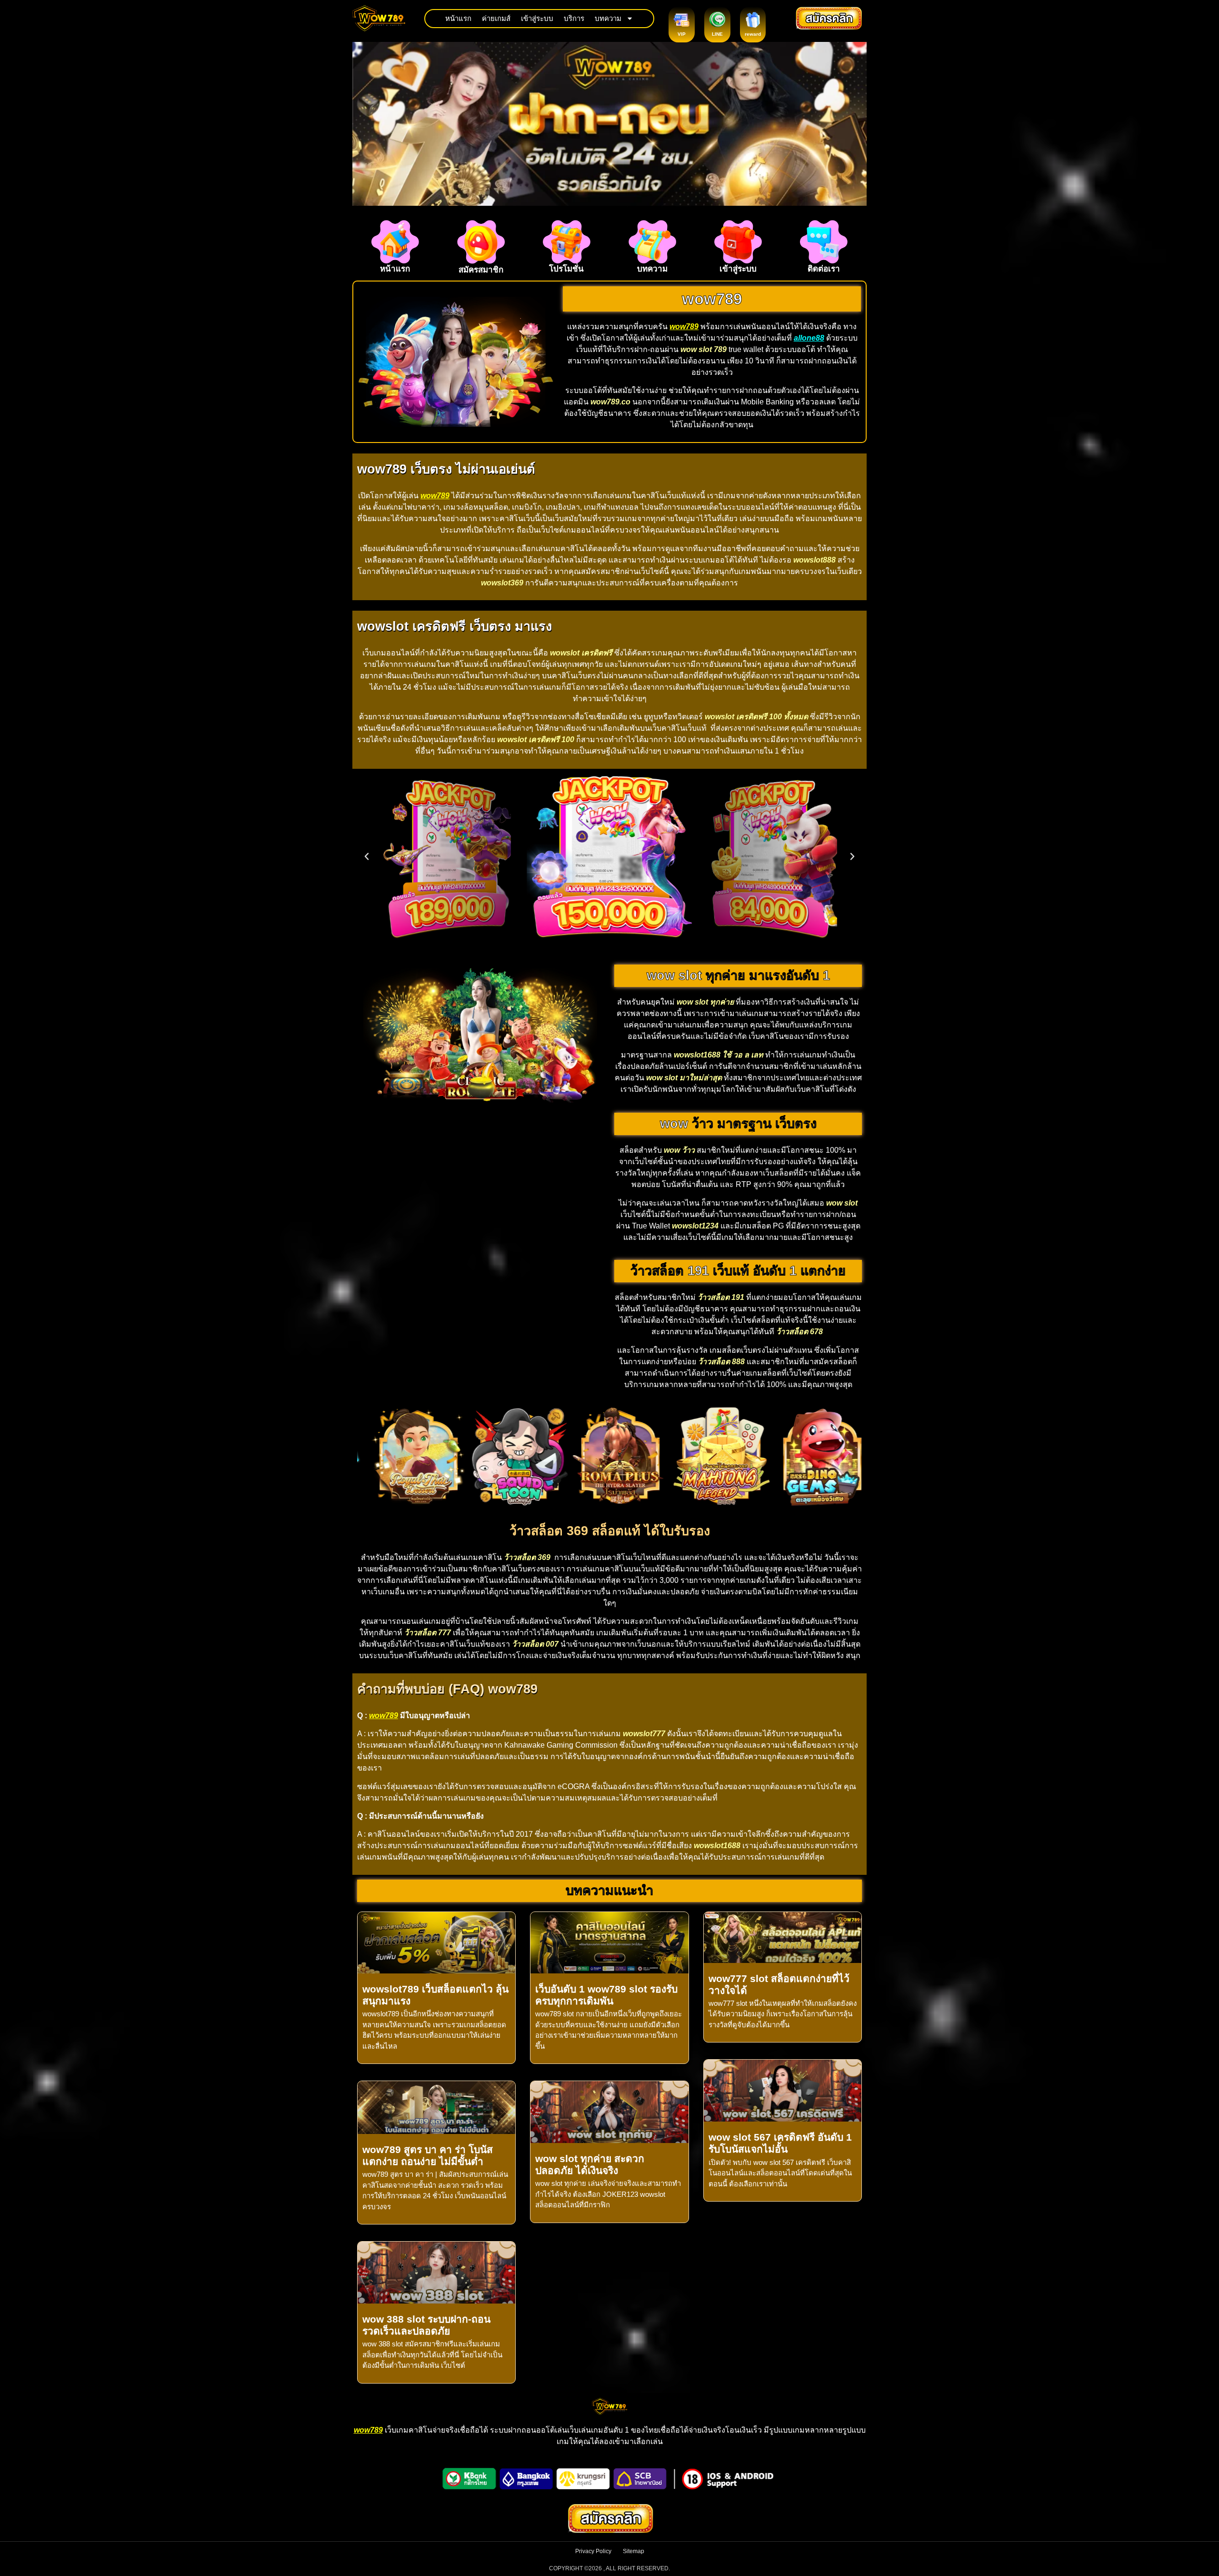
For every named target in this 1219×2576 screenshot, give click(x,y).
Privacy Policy (593, 2551)
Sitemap (634, 2551)
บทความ (608, 18)
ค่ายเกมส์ (496, 18)
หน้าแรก (458, 18)
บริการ (574, 18)
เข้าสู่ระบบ (537, 18)
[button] (367, 856)
